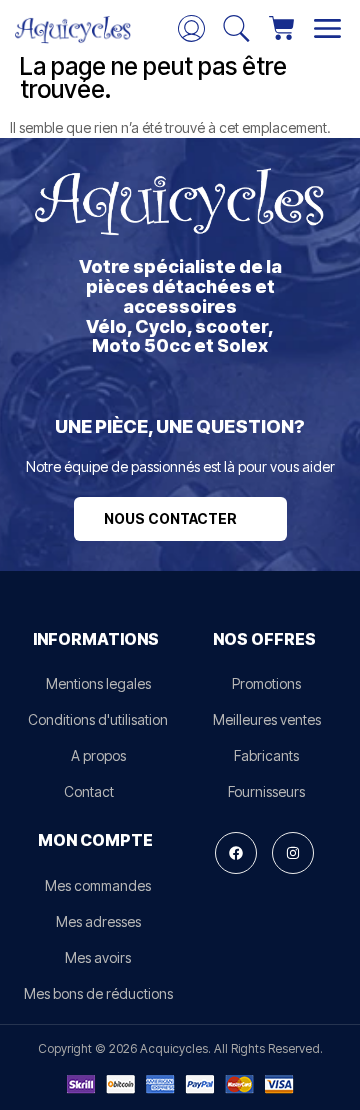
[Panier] (282, 28)
